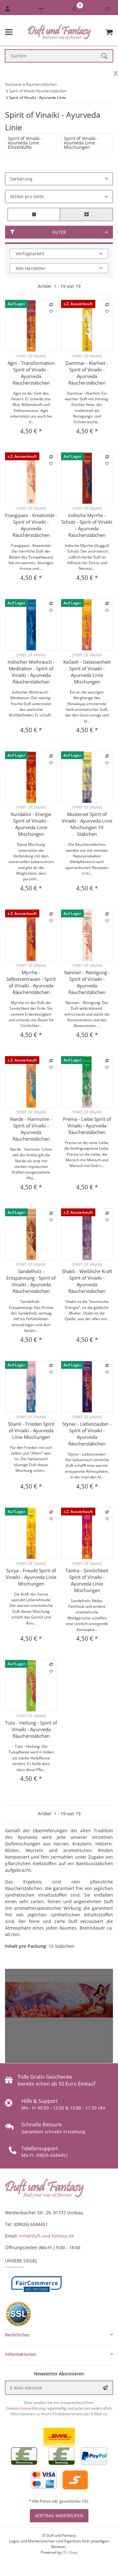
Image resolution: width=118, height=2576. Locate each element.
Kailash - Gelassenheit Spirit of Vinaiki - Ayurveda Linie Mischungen (87, 672)
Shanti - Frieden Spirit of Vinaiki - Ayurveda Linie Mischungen (31, 1430)
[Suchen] (107, 56)
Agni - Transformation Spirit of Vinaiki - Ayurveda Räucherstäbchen (31, 373)
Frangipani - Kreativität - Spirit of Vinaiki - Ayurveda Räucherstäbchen (31, 525)
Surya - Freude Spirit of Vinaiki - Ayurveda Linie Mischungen (31, 1577)
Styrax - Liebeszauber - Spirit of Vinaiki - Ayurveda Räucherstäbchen (87, 1434)
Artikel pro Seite (27, 196)
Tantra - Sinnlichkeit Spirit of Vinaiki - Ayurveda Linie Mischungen (87, 1580)
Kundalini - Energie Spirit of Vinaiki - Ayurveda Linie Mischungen (31, 824)
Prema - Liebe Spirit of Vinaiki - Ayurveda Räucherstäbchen (87, 1126)
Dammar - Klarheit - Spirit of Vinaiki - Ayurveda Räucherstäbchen (87, 373)
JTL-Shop (70, 2552)
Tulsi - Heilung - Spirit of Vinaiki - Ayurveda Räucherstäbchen (31, 1729)
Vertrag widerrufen (59, 2516)
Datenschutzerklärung (26, 2408)
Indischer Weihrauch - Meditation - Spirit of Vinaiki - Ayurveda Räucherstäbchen (31, 672)
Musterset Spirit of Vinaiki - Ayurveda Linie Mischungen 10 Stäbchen (87, 824)
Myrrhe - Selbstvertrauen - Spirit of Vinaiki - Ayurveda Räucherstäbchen (31, 982)
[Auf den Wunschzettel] (51, 311)
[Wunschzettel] (107, 9)
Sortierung (21, 179)
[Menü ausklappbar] (9, 32)
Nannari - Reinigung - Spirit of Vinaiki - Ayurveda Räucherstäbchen (87, 982)
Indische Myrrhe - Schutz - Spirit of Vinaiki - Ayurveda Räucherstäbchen (87, 525)
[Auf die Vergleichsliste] (51, 305)
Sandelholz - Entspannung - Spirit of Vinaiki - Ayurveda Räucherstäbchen (31, 1281)
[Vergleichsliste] (74, 9)
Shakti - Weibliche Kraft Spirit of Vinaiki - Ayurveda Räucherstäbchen (87, 1281)
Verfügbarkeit (30, 254)
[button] (41, 9)
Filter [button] (59, 232)
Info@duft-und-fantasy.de (47, 2236)
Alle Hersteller (31, 268)
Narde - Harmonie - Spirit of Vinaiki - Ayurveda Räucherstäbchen (31, 1129)
